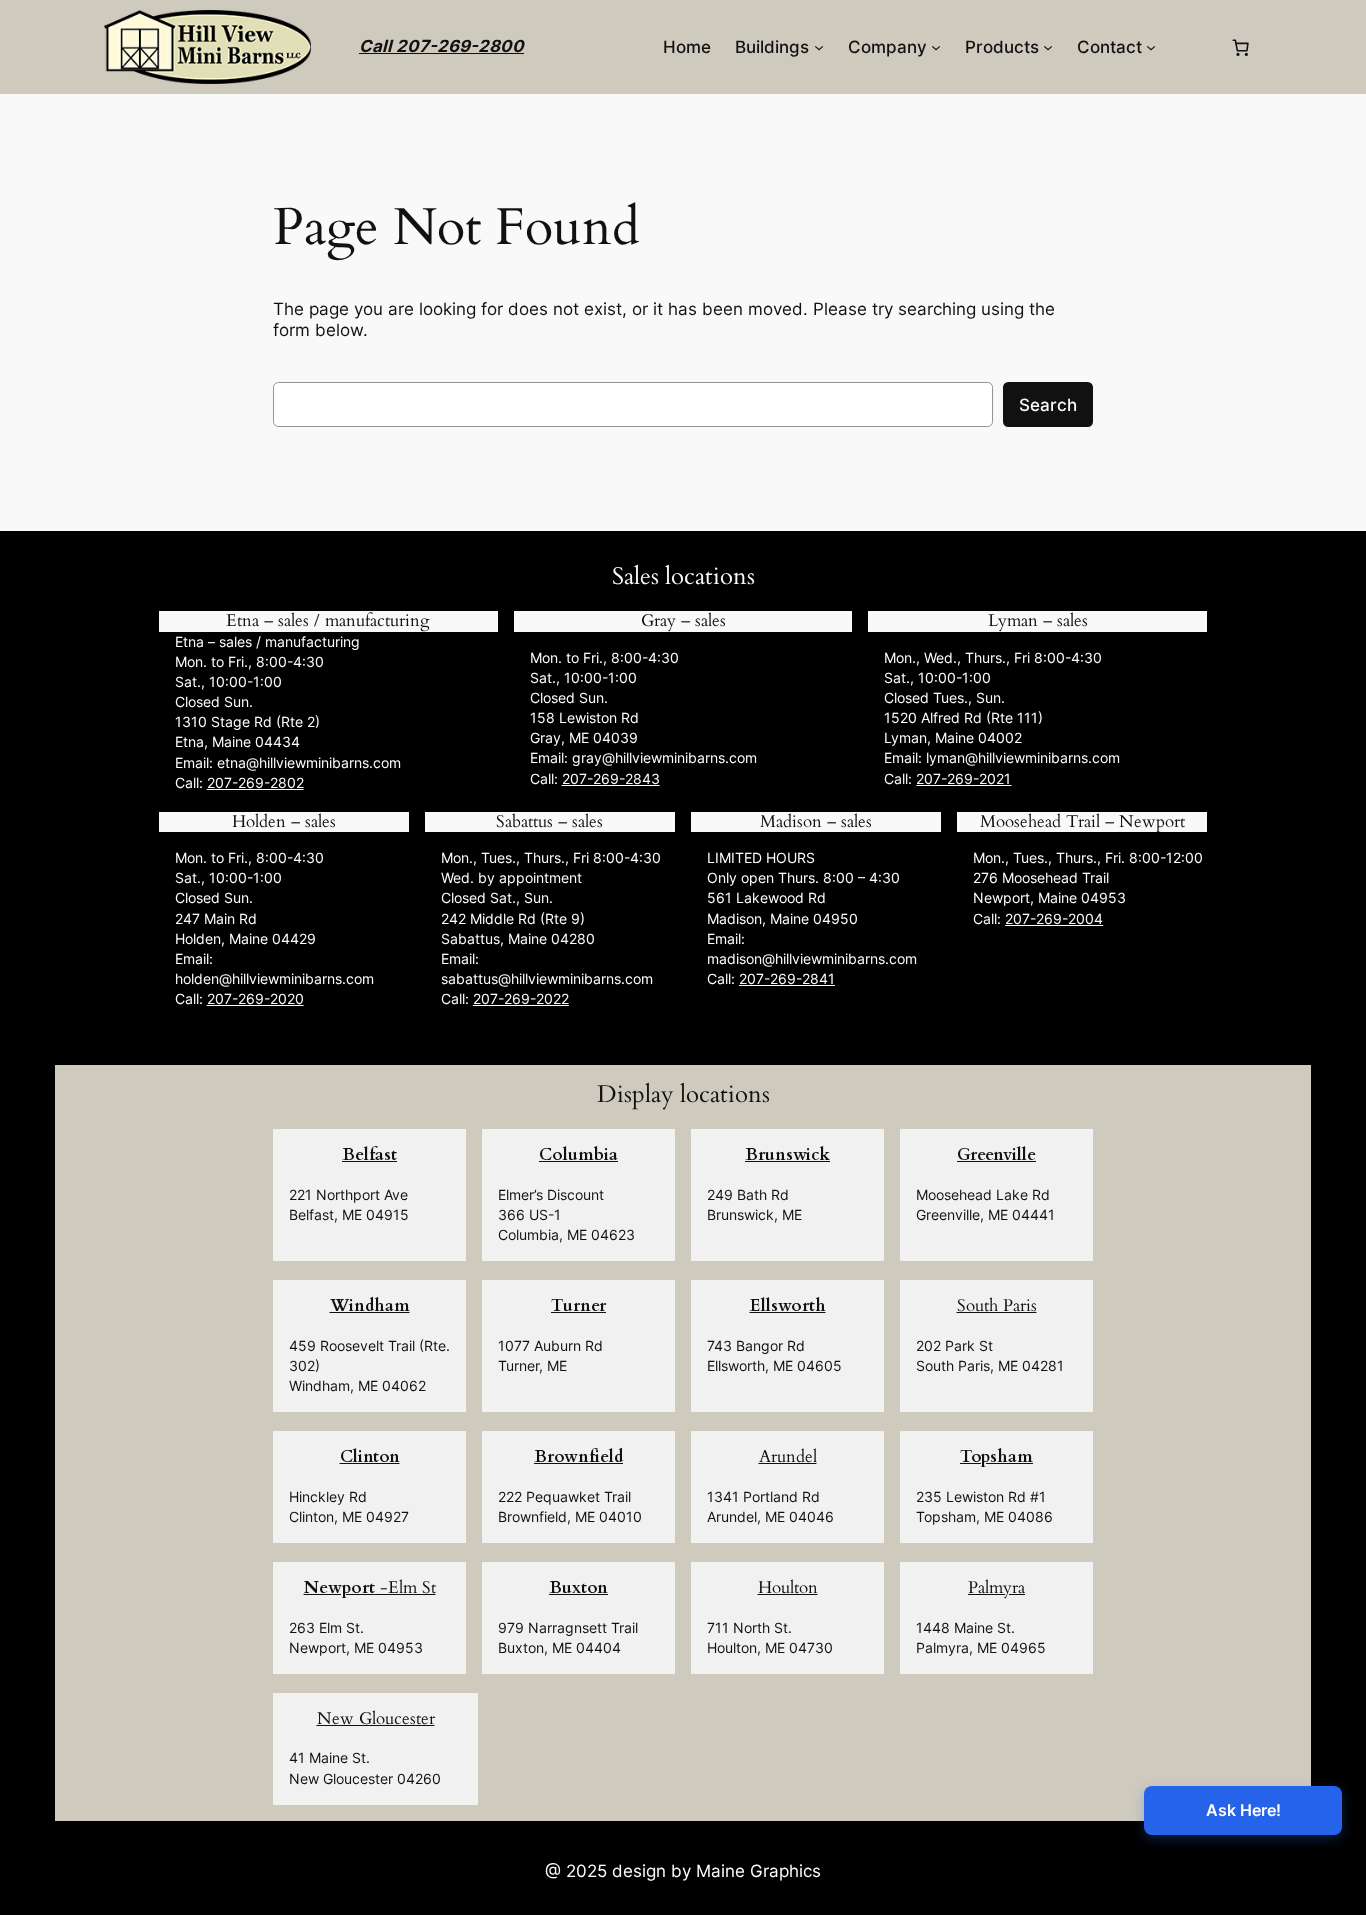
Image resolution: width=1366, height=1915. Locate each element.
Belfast (369, 1154)
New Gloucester (376, 1718)
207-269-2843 (611, 778)
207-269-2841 (787, 978)
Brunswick (787, 1154)
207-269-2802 (255, 782)
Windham (370, 1305)
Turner (578, 1305)
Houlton (788, 1587)
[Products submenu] (1048, 47)
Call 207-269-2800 (441, 46)
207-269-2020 (255, 998)
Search (1048, 405)
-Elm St (370, 1587)
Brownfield (578, 1456)
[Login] (1192, 47)
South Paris (997, 1305)
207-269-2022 (521, 998)
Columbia (578, 1154)
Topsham (996, 1456)
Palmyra (996, 1587)
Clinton (370, 1456)
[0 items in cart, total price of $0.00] (1241, 47)
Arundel (788, 1456)
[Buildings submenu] (819, 47)
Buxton (578, 1587)
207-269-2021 (963, 778)
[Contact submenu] (1151, 47)
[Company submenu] (936, 47)
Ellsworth (788, 1305)
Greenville (996, 1154)
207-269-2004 (1054, 918)
